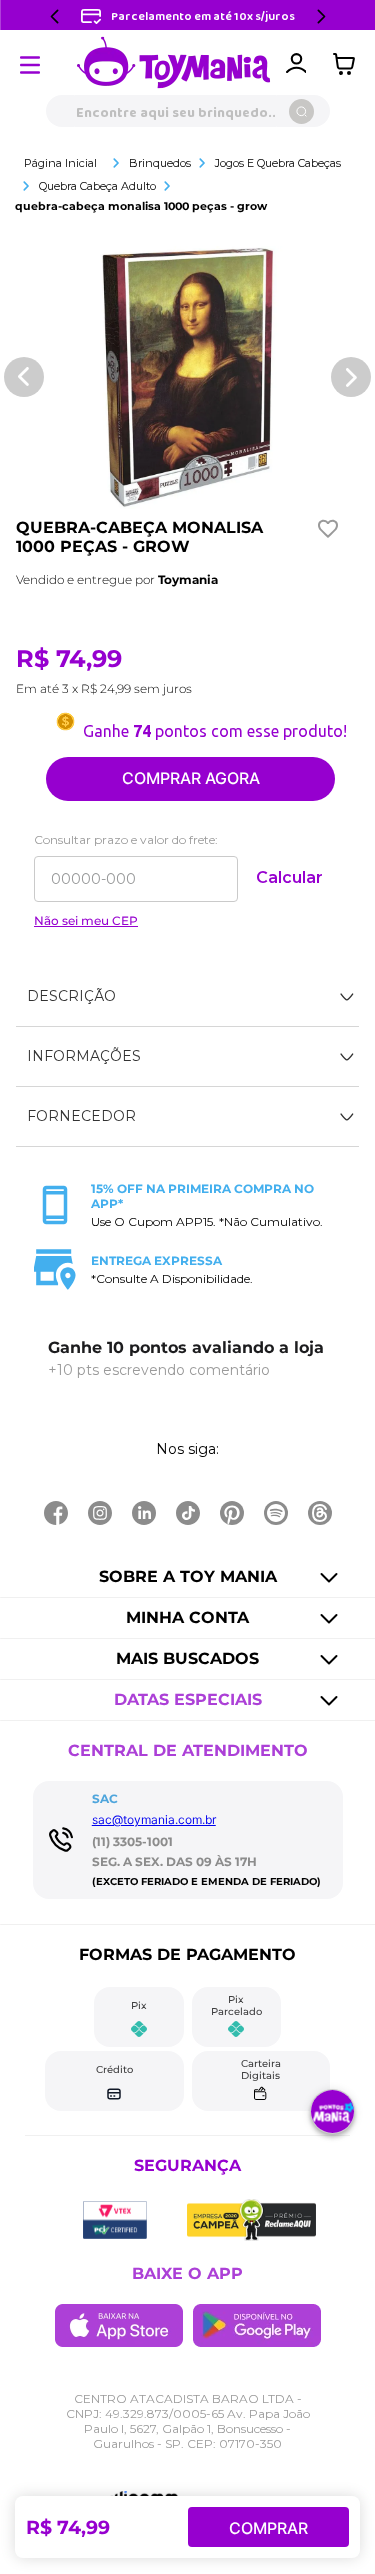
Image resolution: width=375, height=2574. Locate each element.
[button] (187, 997)
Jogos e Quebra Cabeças (278, 163)
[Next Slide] (321, 16)
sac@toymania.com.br (154, 1819)
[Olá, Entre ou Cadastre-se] (296, 64)
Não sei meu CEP (86, 921)
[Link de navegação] (174, 64)
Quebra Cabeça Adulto (97, 186)
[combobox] (187, 111)
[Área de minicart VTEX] (349, 64)
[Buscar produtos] (301, 111)
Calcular (289, 877)
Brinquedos (160, 163)
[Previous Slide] (55, 16)
